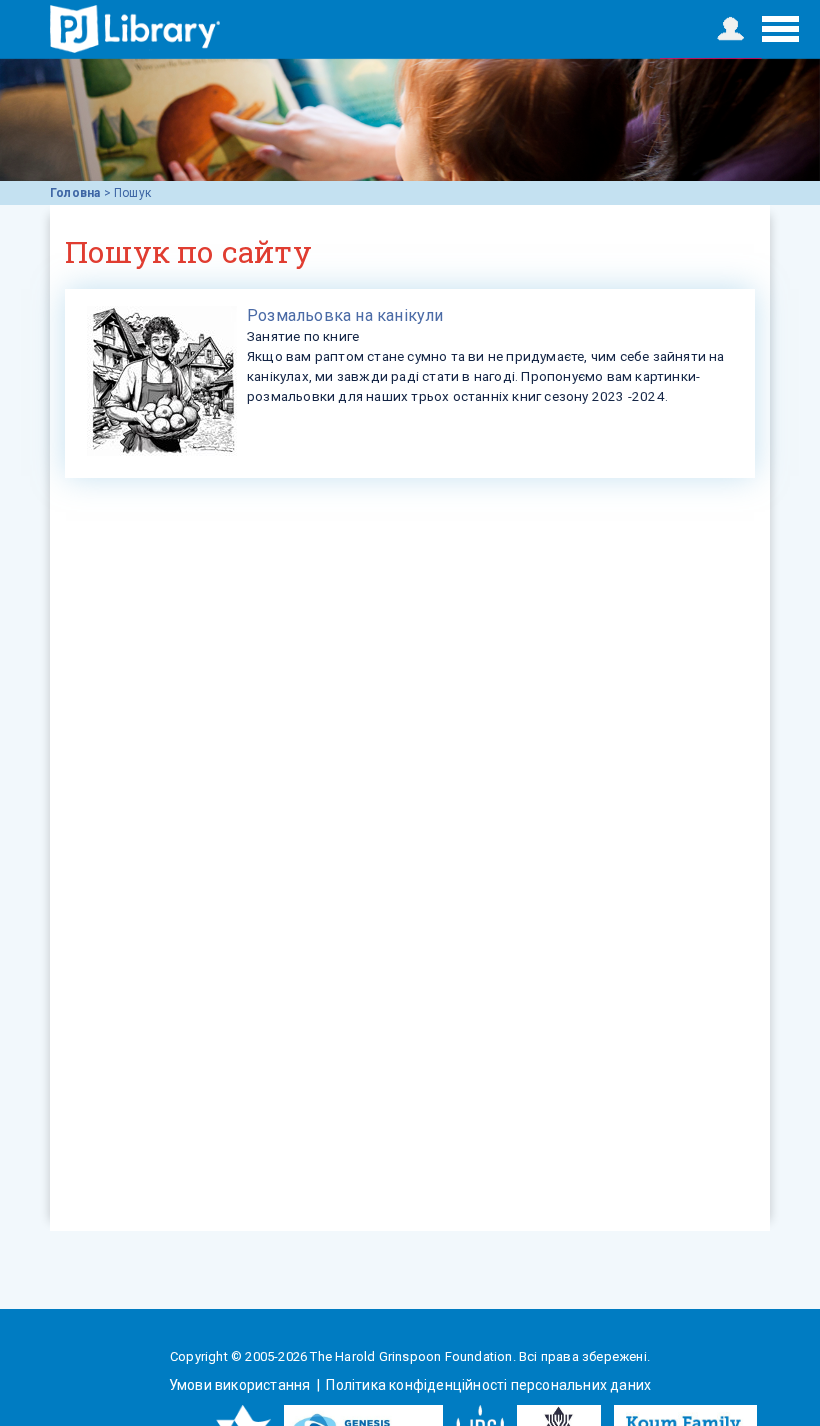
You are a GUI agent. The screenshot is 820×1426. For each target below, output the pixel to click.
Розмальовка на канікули (345, 315)
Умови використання (241, 1385)
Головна (75, 193)
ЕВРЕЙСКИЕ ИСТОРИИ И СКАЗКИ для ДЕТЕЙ (135, 29)
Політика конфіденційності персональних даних (487, 1385)
